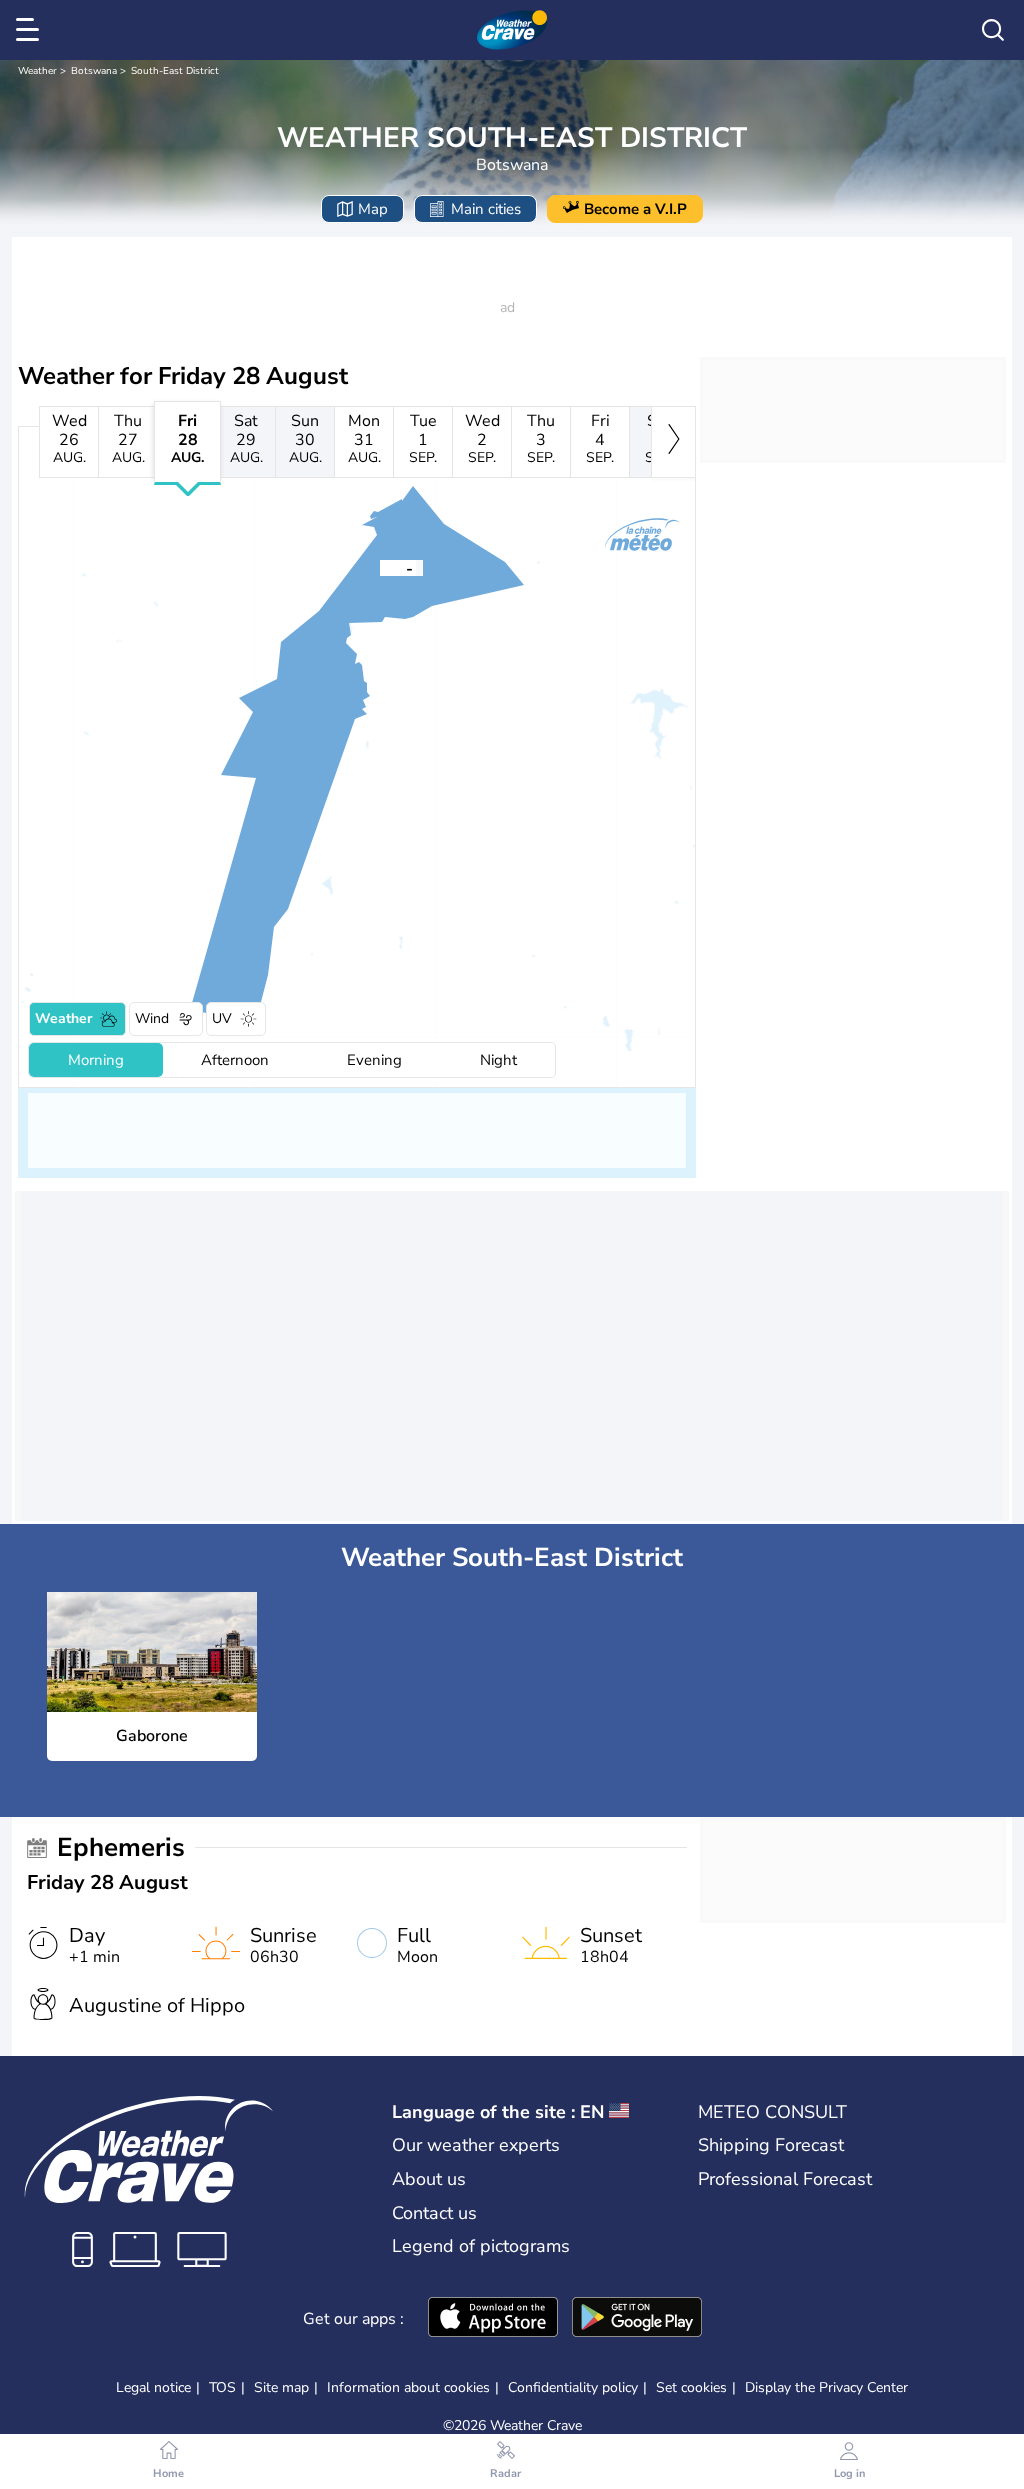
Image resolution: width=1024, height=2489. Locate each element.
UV (222, 1018)
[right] (673, 442)
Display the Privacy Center (826, 2388)
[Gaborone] (380, 567)
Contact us (434, 2213)
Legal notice (153, 2387)
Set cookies (691, 2388)
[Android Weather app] (637, 2319)
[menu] (31, 30)
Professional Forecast (785, 2179)
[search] (993, 30)
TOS (222, 2387)
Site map (281, 2387)
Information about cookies (408, 2387)
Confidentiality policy (573, 2387)
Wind (152, 1018)
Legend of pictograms (481, 2246)
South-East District (175, 71)
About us (429, 2179)
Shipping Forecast (771, 2145)
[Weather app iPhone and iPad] (493, 2319)
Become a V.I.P (635, 209)
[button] (380, 567)
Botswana (94, 71)
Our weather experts (476, 2145)
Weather (37, 71)
